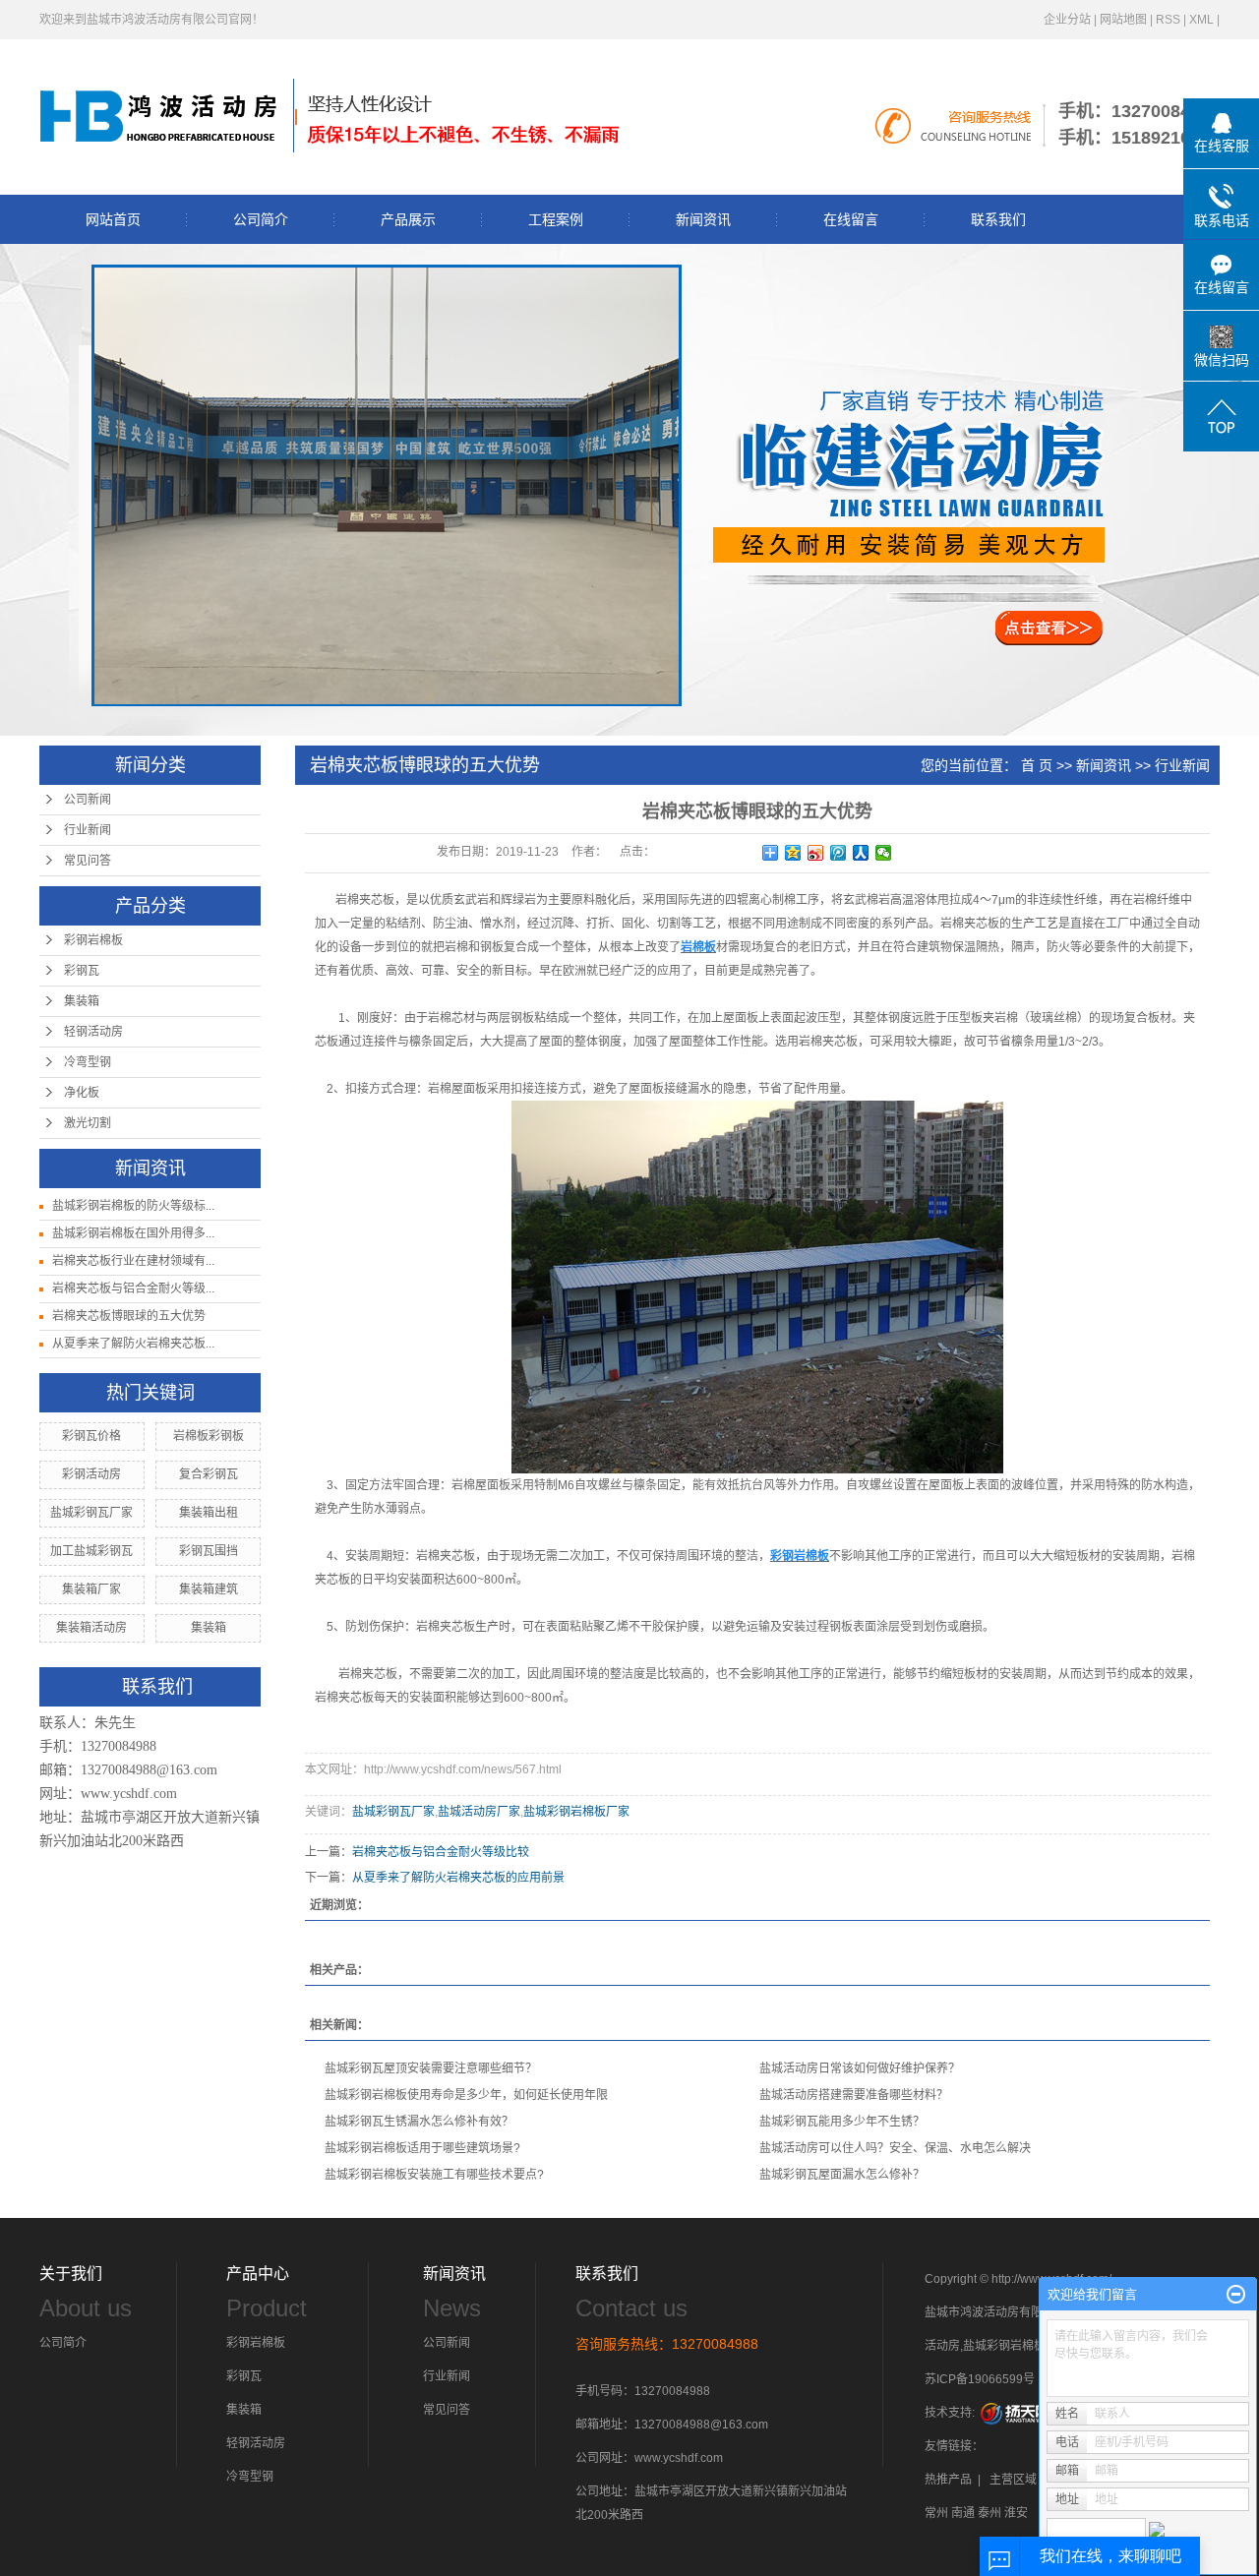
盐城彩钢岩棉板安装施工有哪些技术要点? (434, 2175)
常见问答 (88, 861)
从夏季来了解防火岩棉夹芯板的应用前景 (458, 1878)
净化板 (82, 1093)
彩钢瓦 (82, 971)
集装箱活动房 (91, 1628)
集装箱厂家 (91, 1589)
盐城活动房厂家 (479, 1812)
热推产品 (948, 2480)
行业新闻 (88, 830)
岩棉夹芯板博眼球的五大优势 (129, 1316)
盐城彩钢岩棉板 (1004, 2346)
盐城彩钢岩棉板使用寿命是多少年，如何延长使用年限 (466, 2095)
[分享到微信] (884, 853)
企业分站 (1067, 20)
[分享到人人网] (861, 853)
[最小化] (1236, 2295)
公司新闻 (88, 800)
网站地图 (1123, 20)
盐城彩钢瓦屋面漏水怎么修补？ (842, 2175)
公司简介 (261, 219)
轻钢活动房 (93, 1032)
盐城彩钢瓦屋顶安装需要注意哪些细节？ (431, 2068)
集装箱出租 (209, 1513)
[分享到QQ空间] (793, 853)
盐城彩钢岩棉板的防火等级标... (133, 1206)
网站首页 (113, 219)
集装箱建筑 (209, 1589)
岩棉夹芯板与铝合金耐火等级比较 (441, 1852)
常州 (936, 2513)
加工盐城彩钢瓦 (91, 1551)
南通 (963, 2513)
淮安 (1016, 2513)
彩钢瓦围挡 (209, 1551)
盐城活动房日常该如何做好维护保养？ (860, 2068)
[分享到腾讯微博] (839, 853)
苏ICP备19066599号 (980, 2379)
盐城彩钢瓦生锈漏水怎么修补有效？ (419, 2122)
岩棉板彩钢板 (209, 1436)
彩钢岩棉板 (93, 940)
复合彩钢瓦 (209, 1474)
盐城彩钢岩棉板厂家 (576, 1812)
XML (1201, 20)
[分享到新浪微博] (816, 853)
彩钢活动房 (91, 1474)
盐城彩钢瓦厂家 (91, 1513)
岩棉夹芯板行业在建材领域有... (133, 1261)
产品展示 (408, 219)
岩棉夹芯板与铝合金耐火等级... (133, 1288)
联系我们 (998, 219)
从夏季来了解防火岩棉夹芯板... (133, 1344)
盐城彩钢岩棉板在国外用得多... (133, 1233)
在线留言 (851, 219)
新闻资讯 (703, 219)
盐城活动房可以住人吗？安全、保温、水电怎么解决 (895, 2148)
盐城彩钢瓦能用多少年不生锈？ (842, 2122)
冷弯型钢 (88, 1062)
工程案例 (556, 219)
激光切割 (88, 1123)
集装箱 (82, 1001)
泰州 (989, 2513)
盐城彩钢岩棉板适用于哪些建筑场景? (422, 2148)
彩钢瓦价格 (91, 1436)
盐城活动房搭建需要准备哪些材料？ (854, 2095)
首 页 (1037, 765)
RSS (1168, 20)
